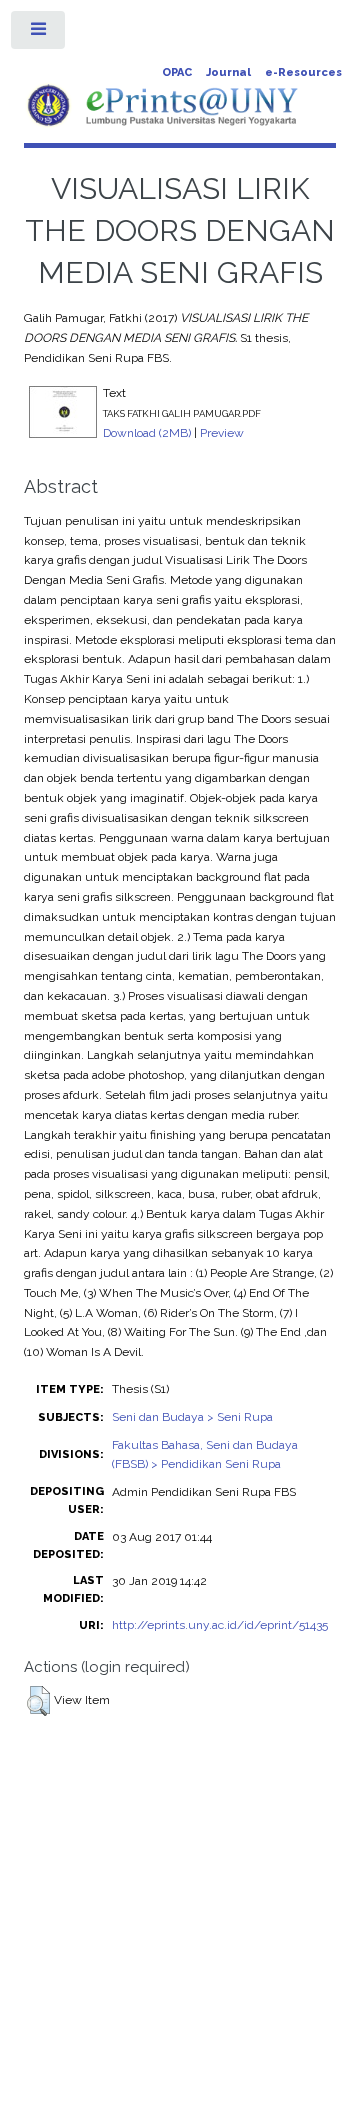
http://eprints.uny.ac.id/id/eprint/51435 (220, 1625)
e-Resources (303, 72)
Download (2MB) (147, 433)
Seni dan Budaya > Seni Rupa (192, 1417)
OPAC (177, 72)
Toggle (39, 34)
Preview (222, 433)
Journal (228, 72)
